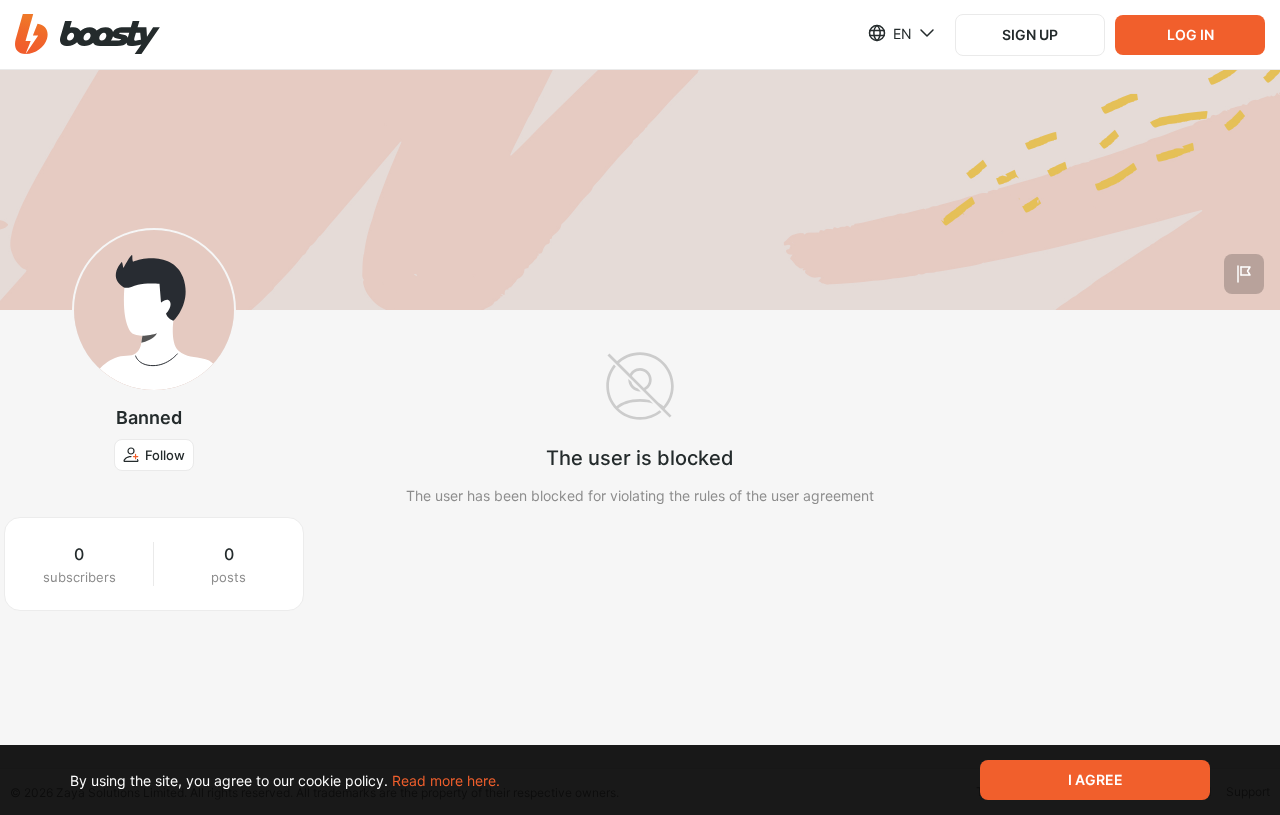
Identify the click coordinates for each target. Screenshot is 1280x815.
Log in (1190, 34)
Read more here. (446, 780)
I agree (1095, 779)
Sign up (1030, 34)
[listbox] (889, 33)
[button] (87, 34)
